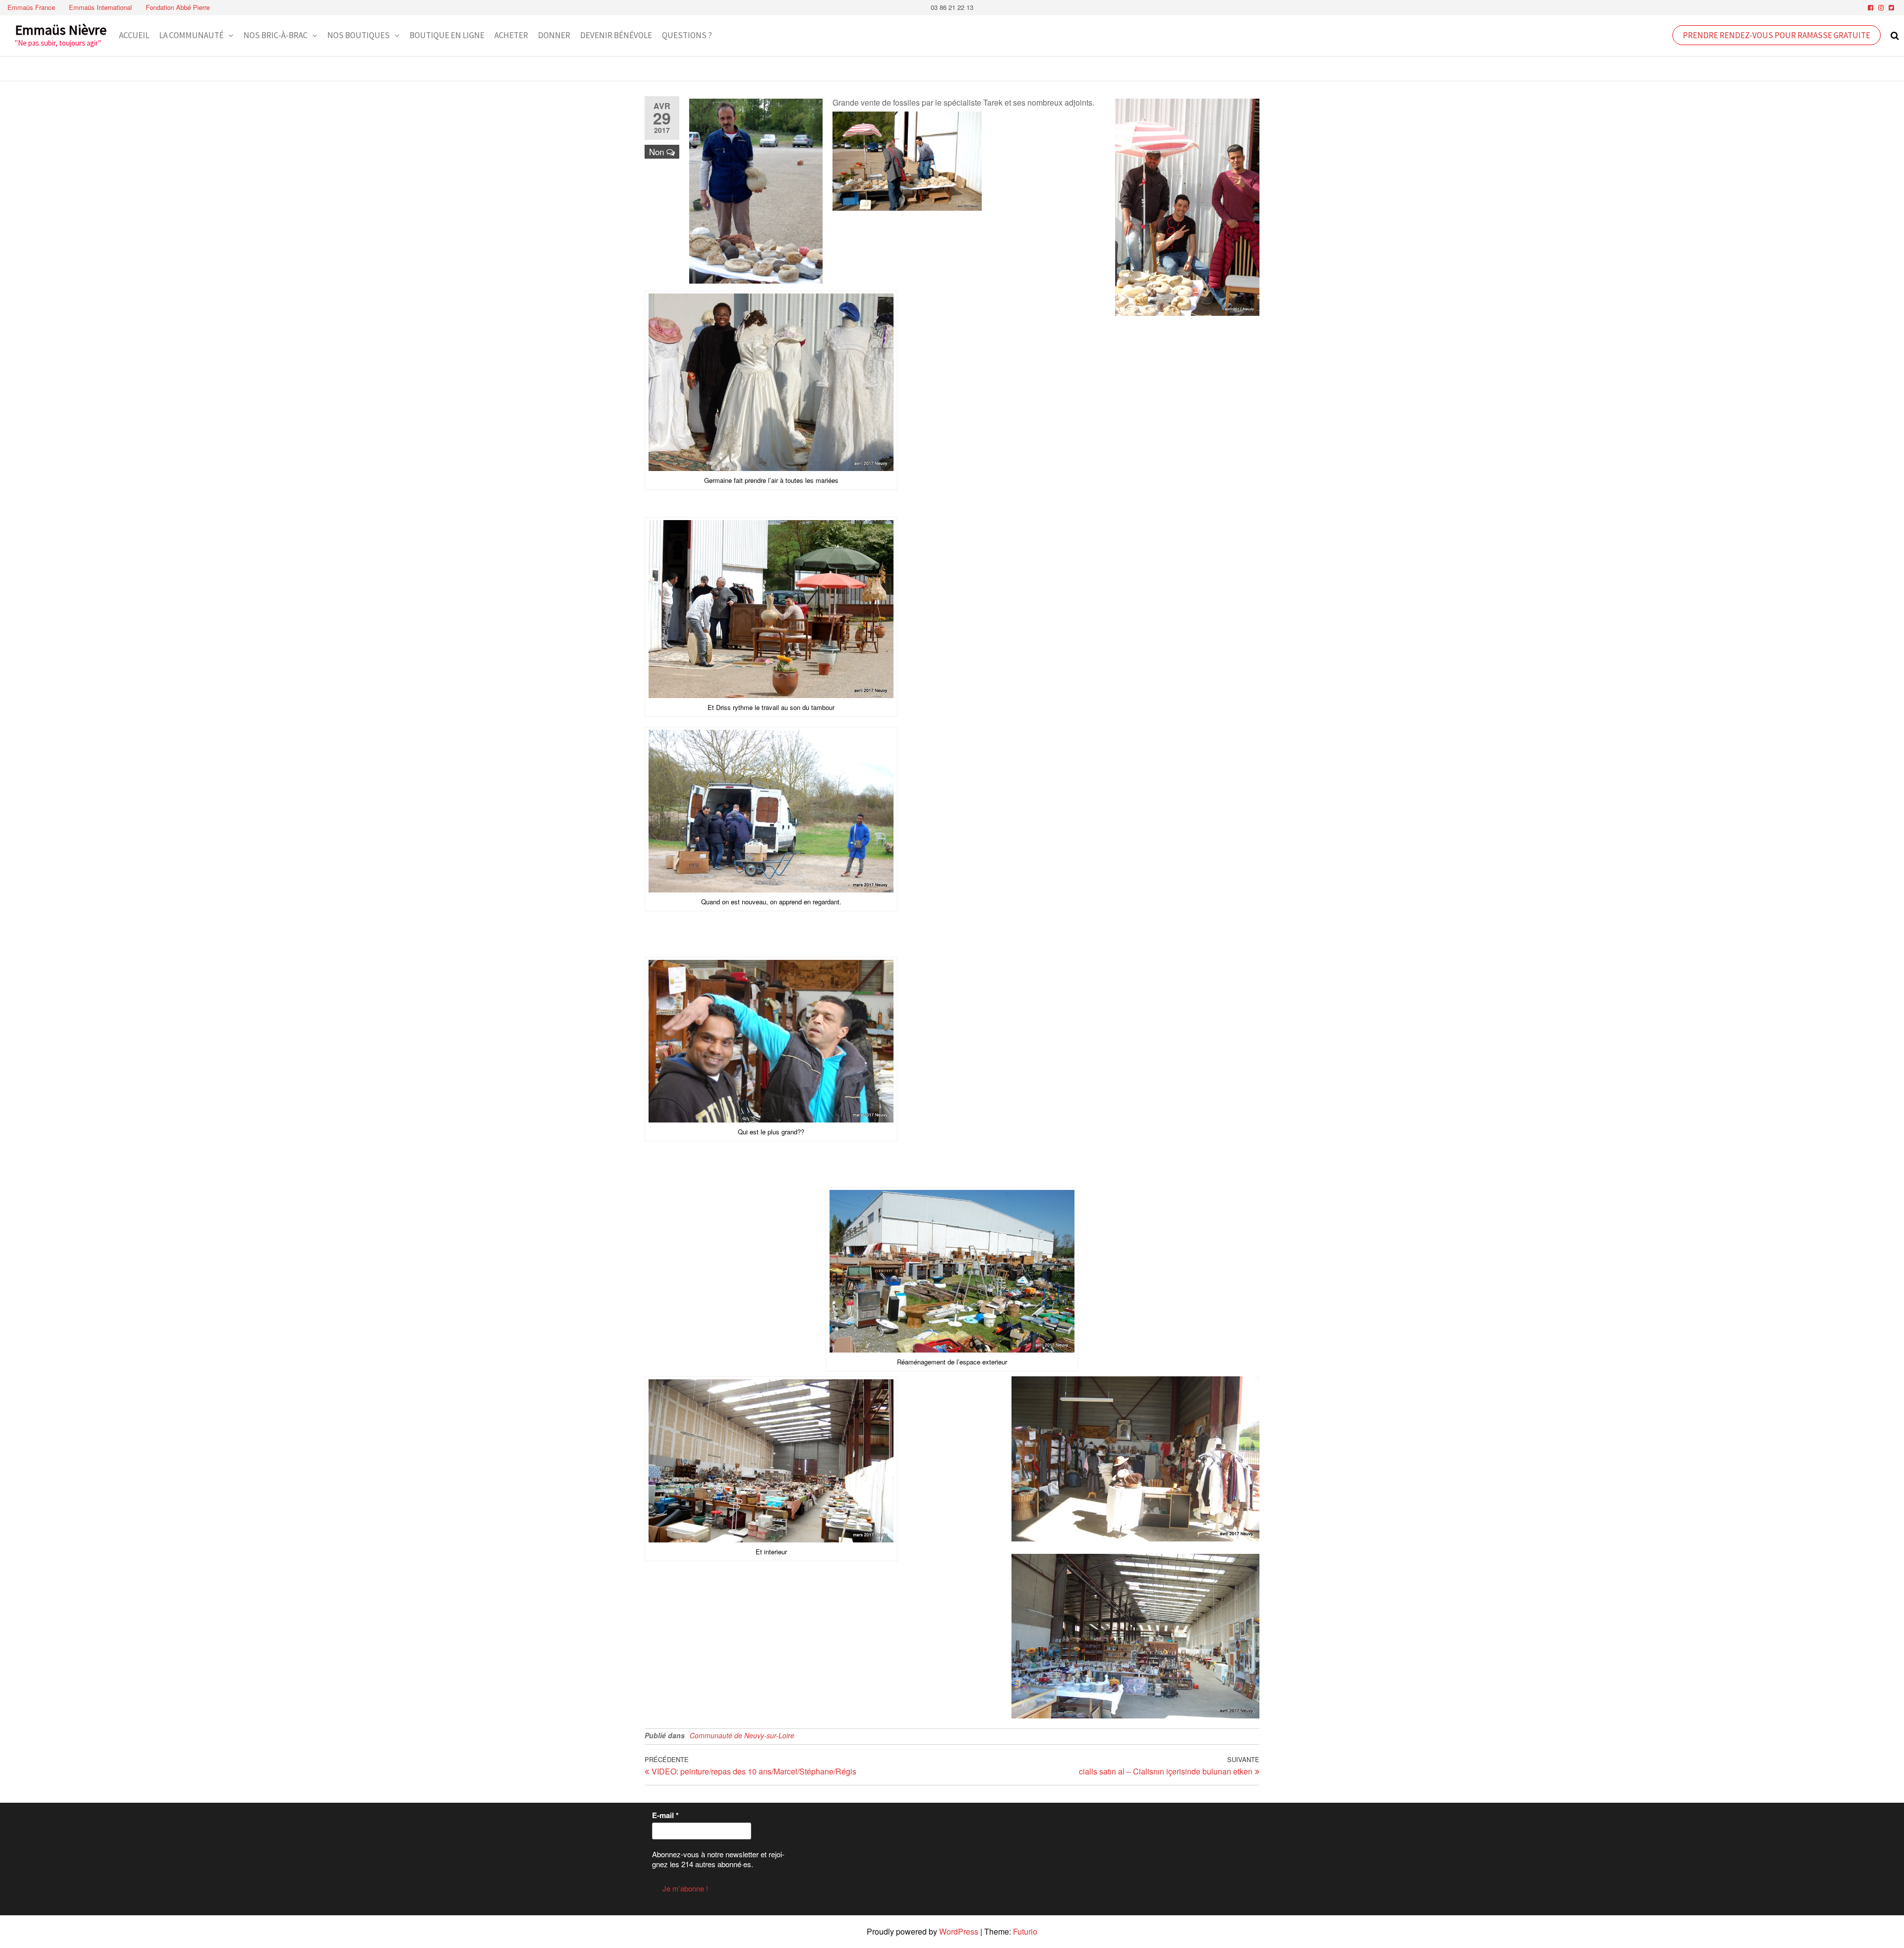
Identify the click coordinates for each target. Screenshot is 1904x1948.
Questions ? (687, 35)
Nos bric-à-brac (275, 35)
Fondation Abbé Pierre (178, 7)
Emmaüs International (100, 7)
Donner (554, 35)
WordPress (959, 1931)
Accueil (134, 35)
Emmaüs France (31, 7)
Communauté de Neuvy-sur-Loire (742, 1735)
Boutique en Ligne (447, 35)
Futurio (1025, 1931)
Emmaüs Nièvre (61, 30)
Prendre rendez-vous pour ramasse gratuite (1777, 35)
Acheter (511, 35)
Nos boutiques (358, 35)
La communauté (191, 35)
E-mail (665, 1815)
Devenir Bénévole (616, 35)
